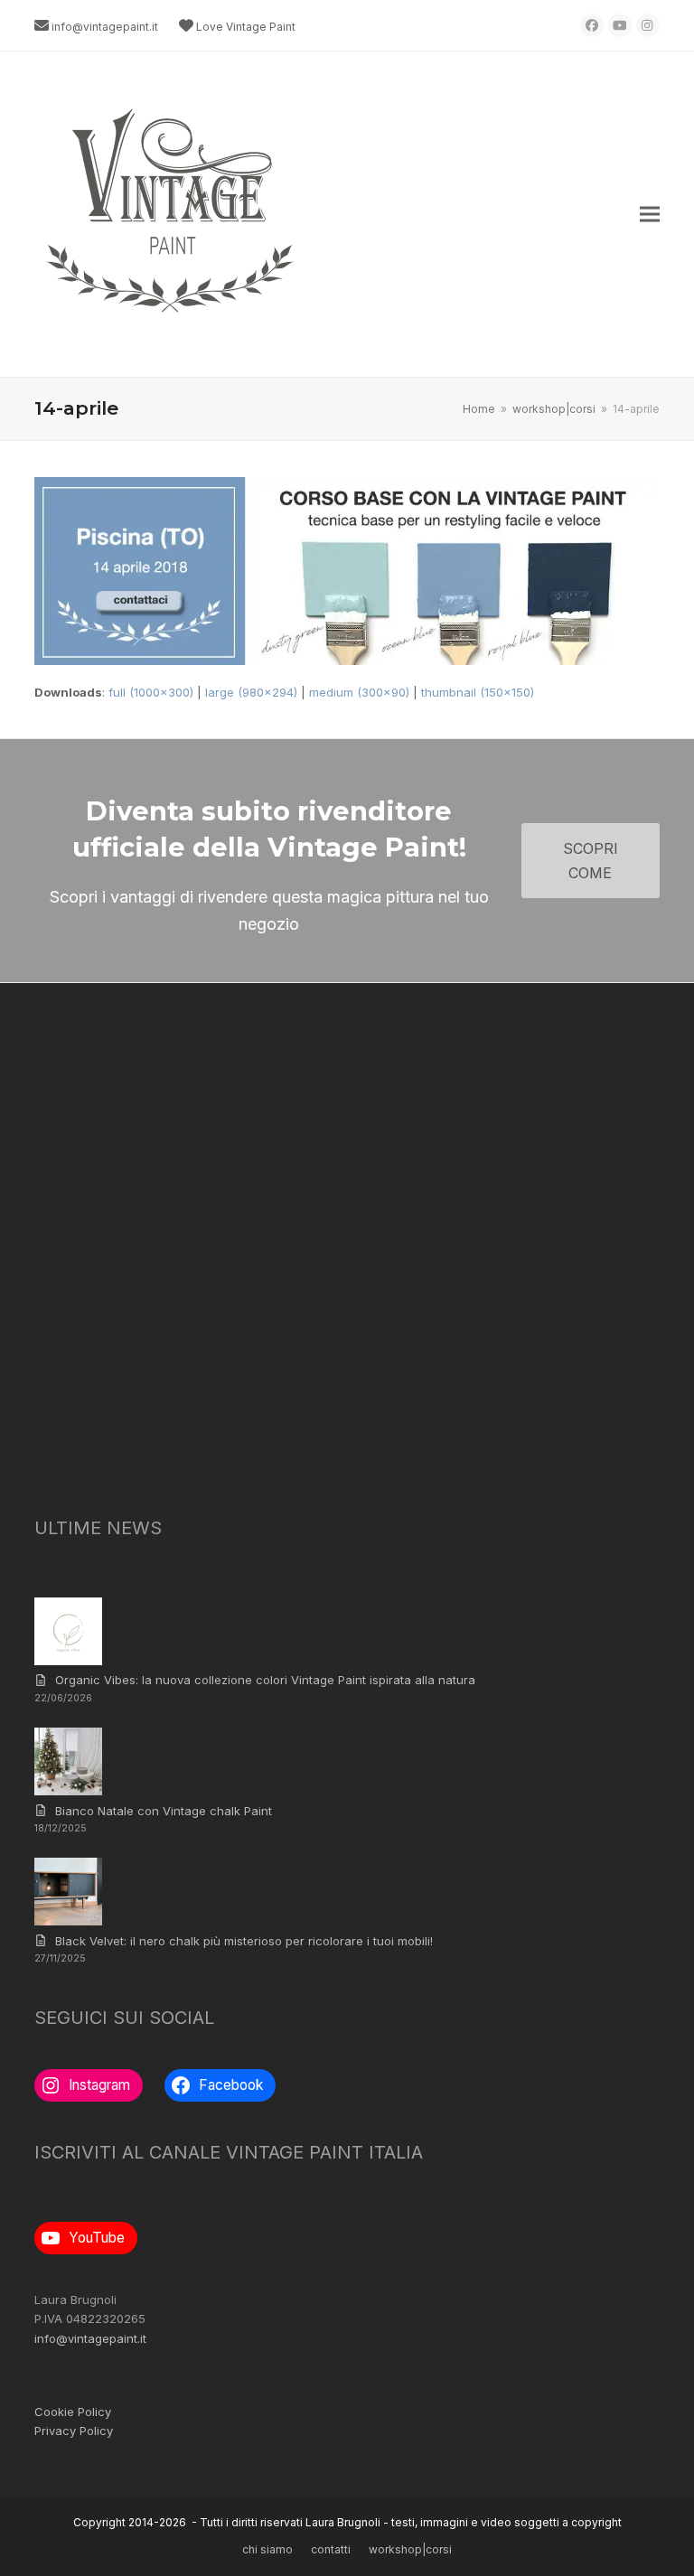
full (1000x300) (151, 692)
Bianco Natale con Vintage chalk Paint (164, 1811)
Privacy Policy (74, 2431)
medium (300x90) (359, 692)
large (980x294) (251, 692)
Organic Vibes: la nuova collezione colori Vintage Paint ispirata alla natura (265, 1680)
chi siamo (267, 2549)
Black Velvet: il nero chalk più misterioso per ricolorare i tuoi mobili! (244, 1941)
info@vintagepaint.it (105, 27)
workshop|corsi (410, 2549)
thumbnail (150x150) (478, 692)
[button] (650, 215)
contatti (331, 2549)
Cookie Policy (73, 2412)
